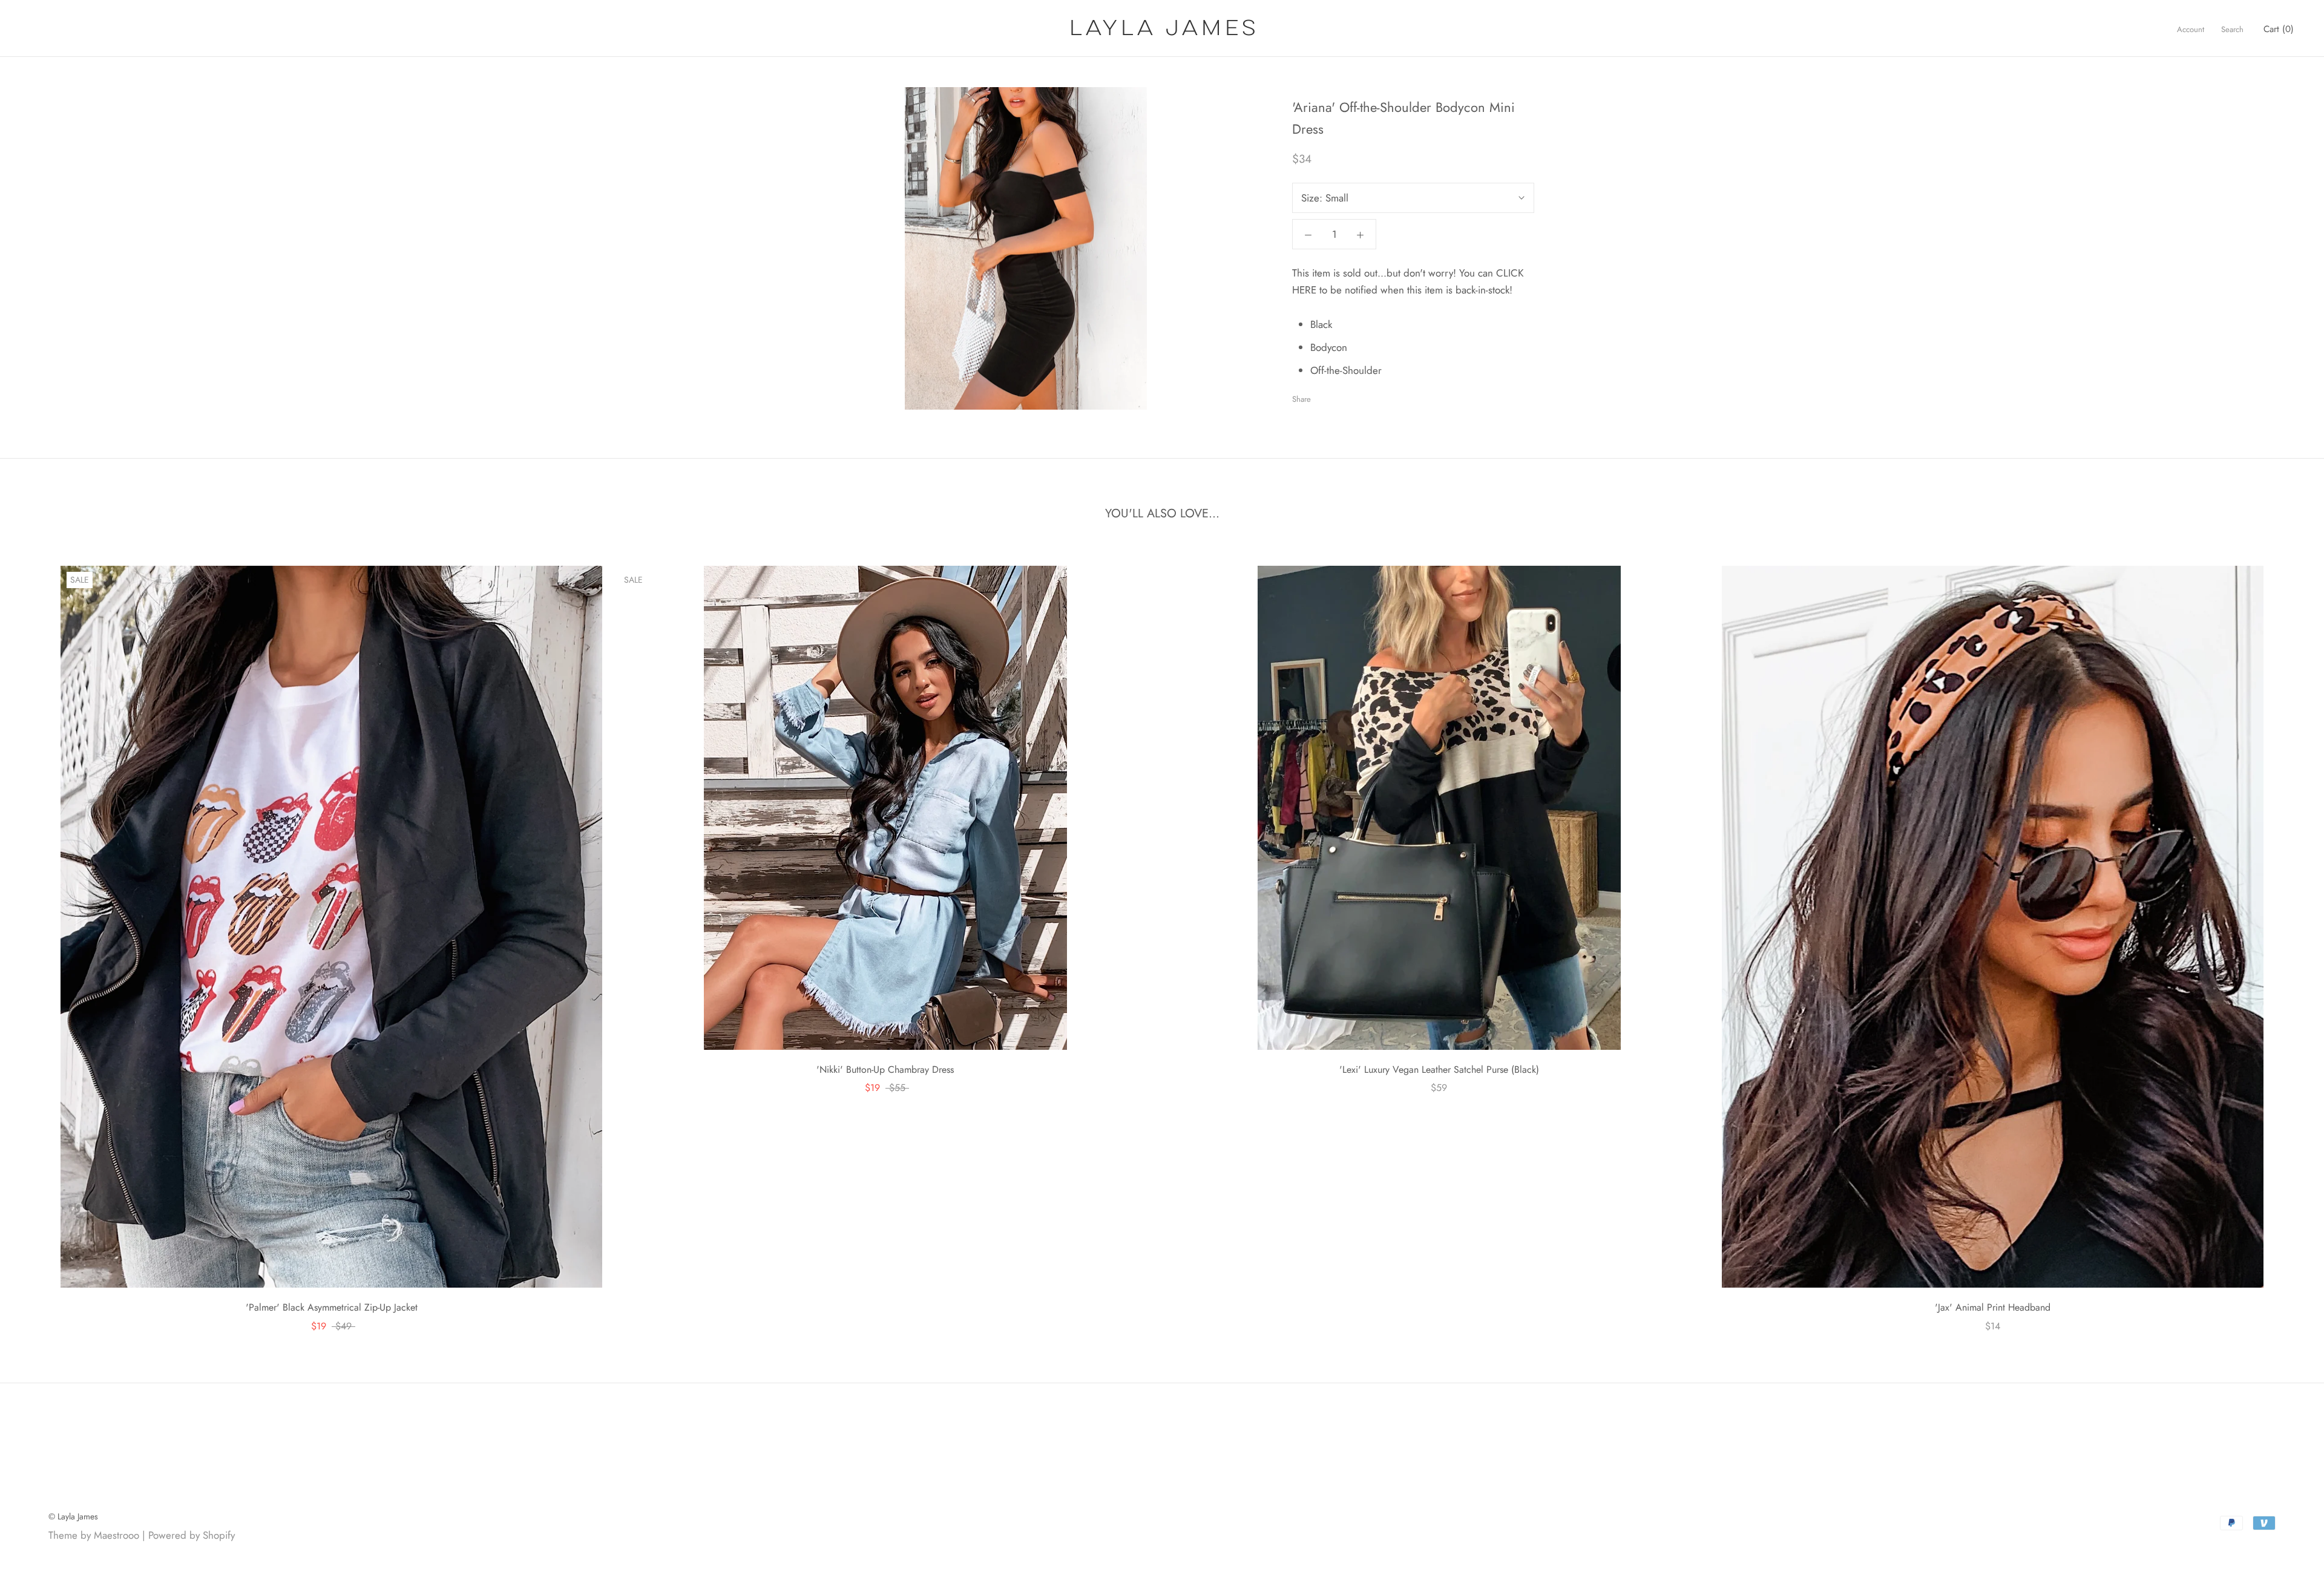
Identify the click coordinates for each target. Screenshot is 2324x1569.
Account (2191, 29)
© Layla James (73, 1516)
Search (2232, 29)
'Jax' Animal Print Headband (1993, 1307)
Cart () (2279, 29)
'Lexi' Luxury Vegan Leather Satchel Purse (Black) (1439, 1069)
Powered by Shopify (192, 1535)
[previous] (38, 936)
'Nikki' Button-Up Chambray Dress (885, 1069)
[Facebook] (1322, 396)
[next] (2286, 936)
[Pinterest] (1354, 396)
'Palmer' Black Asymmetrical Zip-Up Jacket (332, 1307)
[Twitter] (1338, 396)
